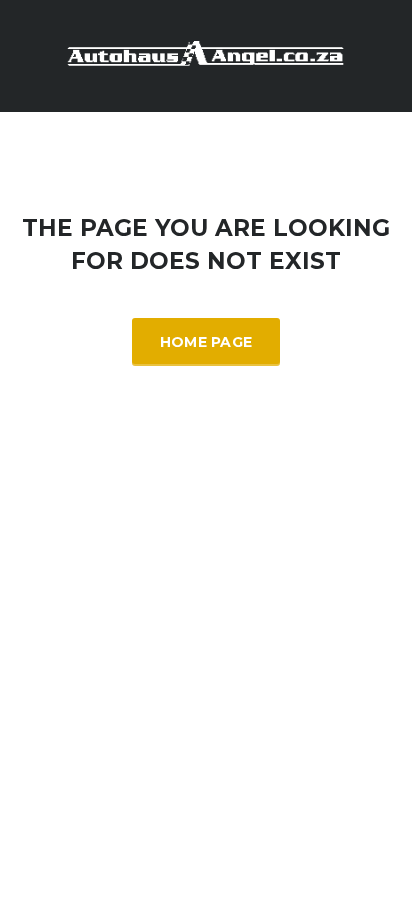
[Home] (206, 54)
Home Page (206, 342)
